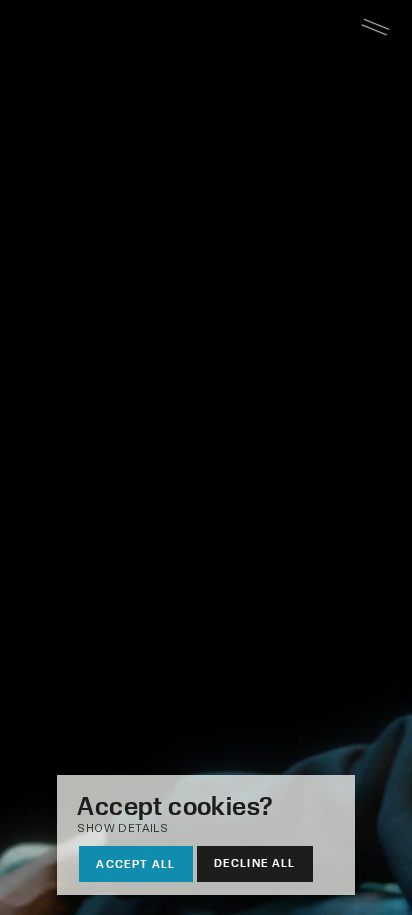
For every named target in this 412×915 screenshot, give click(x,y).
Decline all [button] (255, 862)
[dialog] (205, 835)
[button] (195, 829)
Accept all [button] (135, 863)
